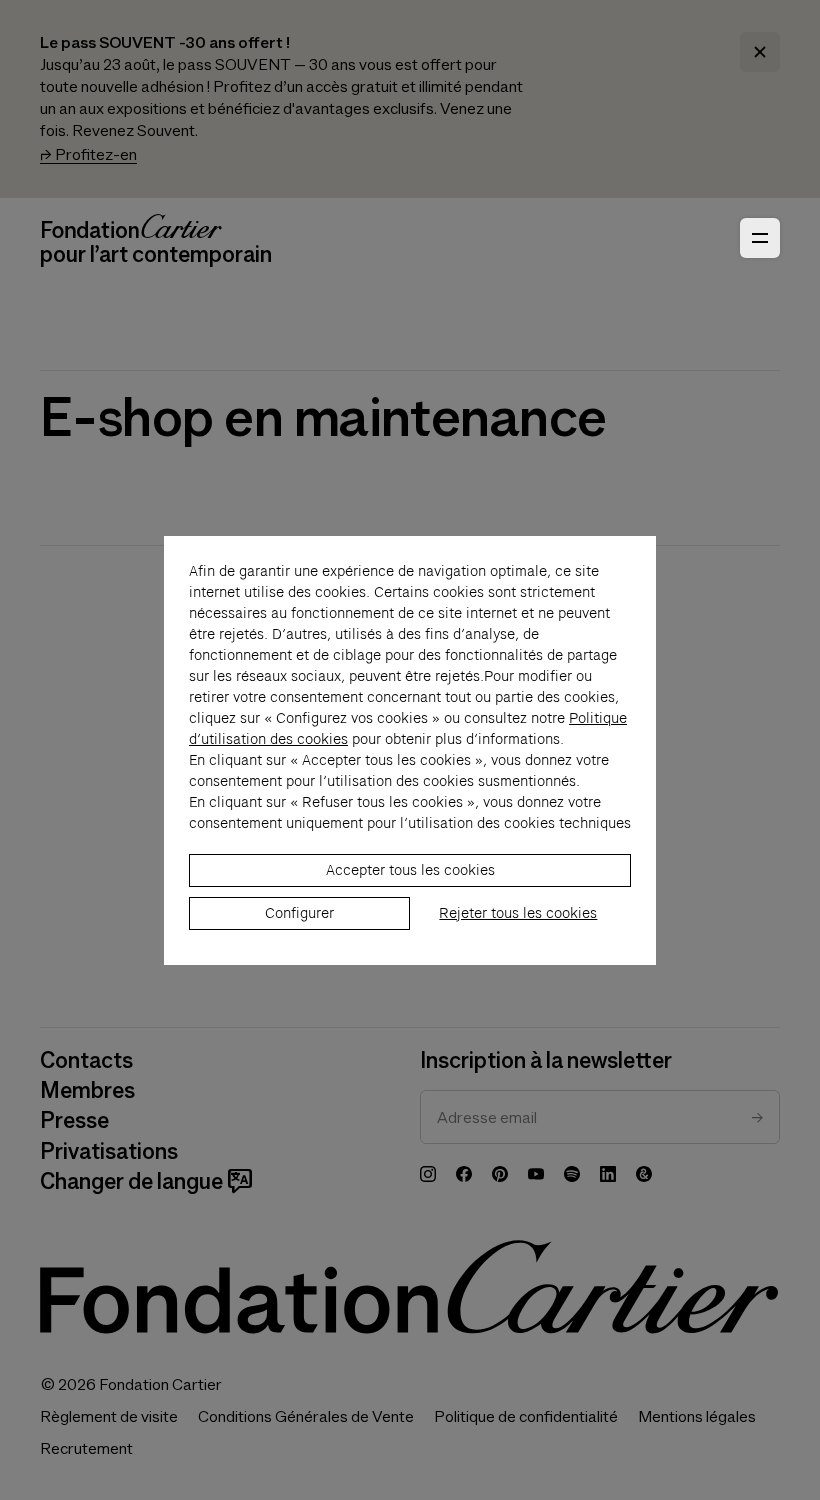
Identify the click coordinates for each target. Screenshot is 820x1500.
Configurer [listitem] (299, 913)
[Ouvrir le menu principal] (760, 238)
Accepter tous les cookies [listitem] (410, 870)
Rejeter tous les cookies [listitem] (518, 913)
